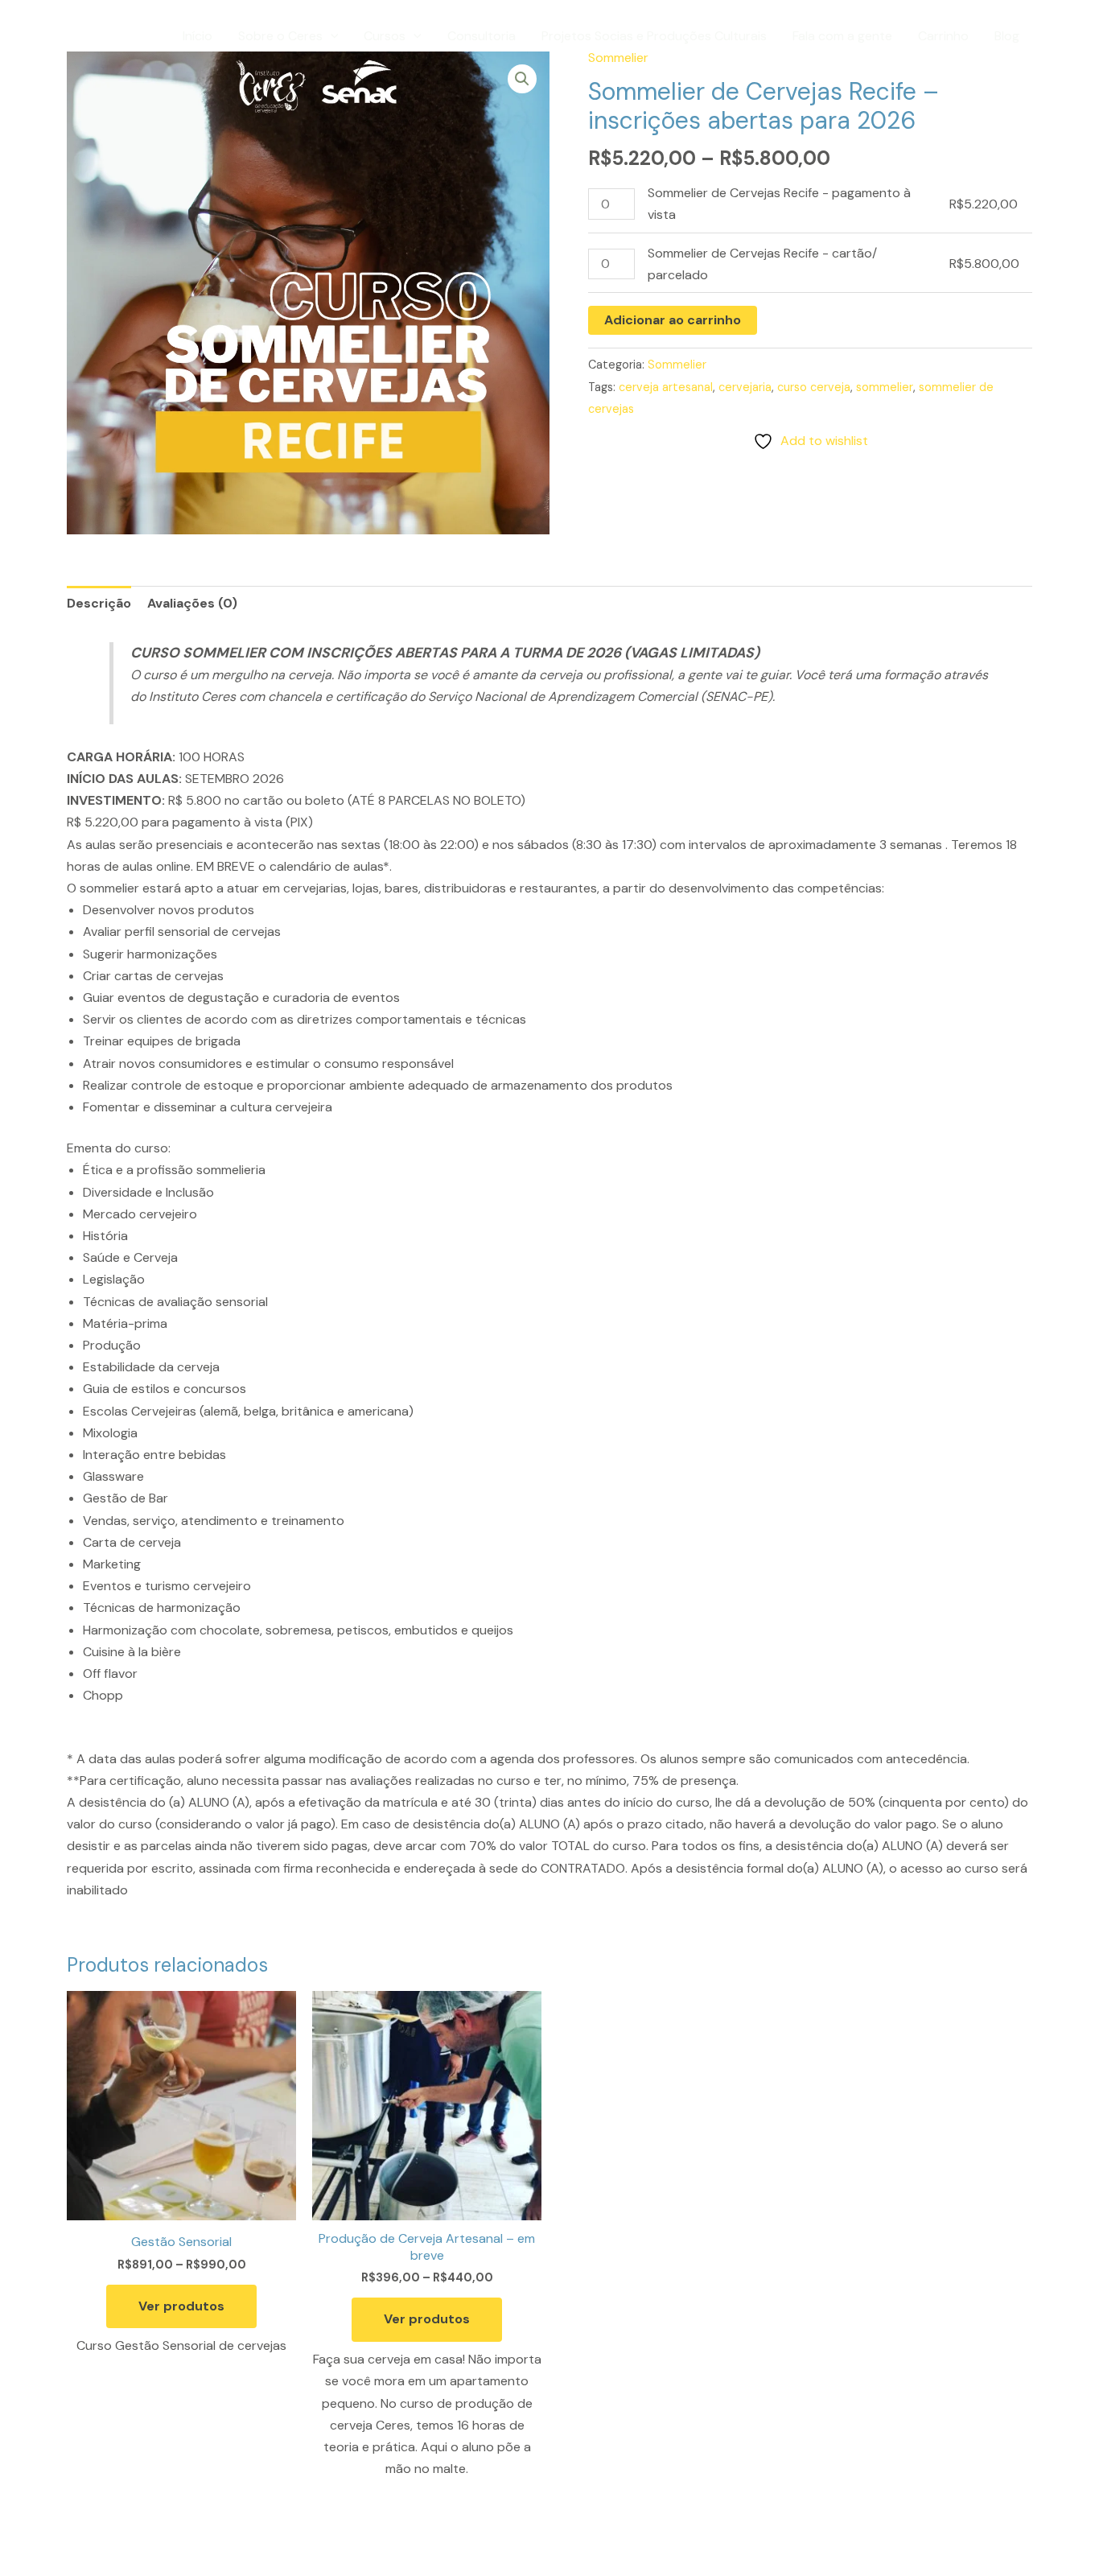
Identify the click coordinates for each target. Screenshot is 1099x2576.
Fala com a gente (842, 36)
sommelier (885, 387)
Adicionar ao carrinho (673, 320)
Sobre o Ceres (280, 36)
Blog (1007, 36)
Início (198, 36)
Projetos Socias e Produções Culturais (654, 36)
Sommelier (677, 365)
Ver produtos (181, 2306)
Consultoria (482, 36)
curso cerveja (814, 387)
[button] (331, 36)
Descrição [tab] (99, 603)
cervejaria (745, 387)
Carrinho (943, 36)
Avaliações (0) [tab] (192, 603)
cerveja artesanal (666, 387)
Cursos (385, 36)
